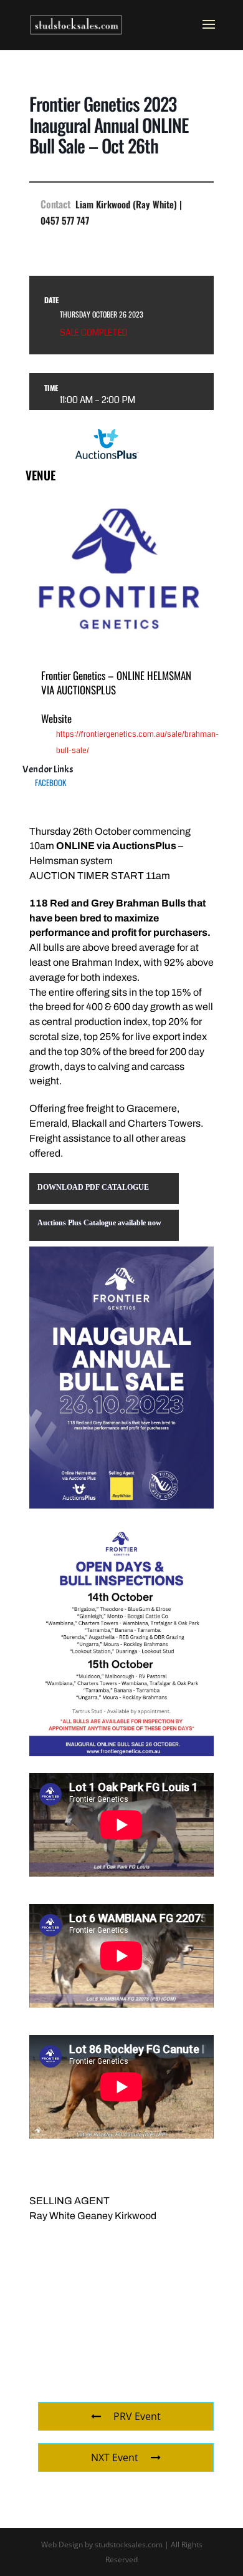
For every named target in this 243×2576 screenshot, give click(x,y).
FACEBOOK (50, 782)
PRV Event (137, 2416)
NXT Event (115, 2457)
